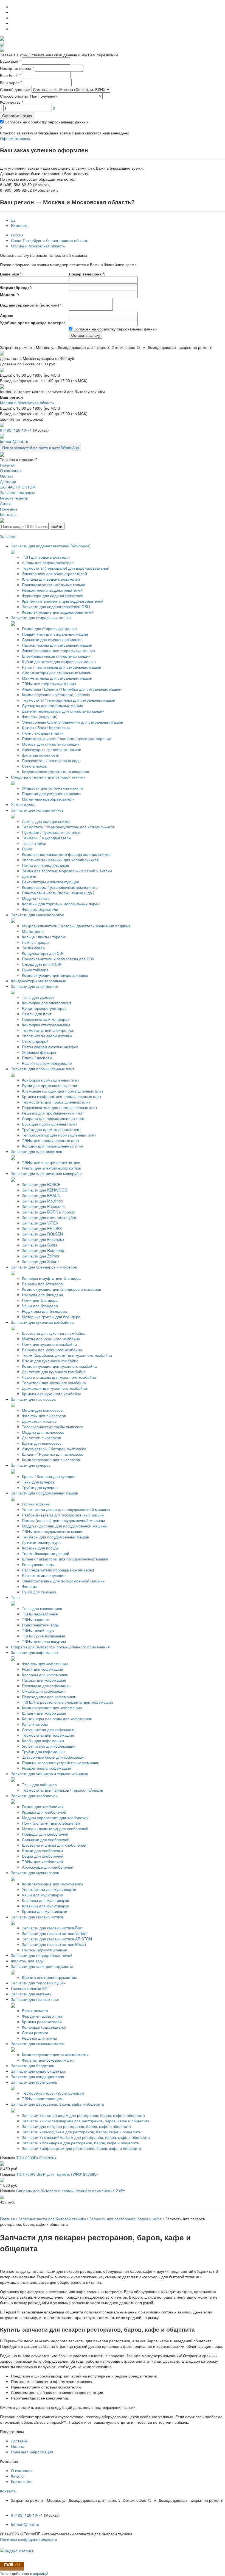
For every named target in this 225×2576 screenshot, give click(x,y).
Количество (12, 102)
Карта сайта (22, 2481)
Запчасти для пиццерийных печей (42, 1955)
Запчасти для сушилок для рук (38, 2071)
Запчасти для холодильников (37, 810)
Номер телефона (17, 68)
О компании (22, 2470)
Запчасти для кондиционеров (37, 2076)
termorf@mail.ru (14, 441)
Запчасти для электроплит (35, 986)
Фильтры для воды (28, 1961)
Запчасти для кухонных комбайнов (42, 1322)
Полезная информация (32, 2452)
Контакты (8, 2491)
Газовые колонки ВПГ (30, 1988)
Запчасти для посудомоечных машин (45, 1493)
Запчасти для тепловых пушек (38, 1983)
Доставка (19, 2441)
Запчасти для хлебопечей (34, 1796)
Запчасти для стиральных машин (41, 617)
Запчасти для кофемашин (34, 1652)
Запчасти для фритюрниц (34, 2082)
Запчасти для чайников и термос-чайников (49, 1774)
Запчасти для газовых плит (35, 1999)
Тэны (16, 1597)
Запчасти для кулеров (31, 1465)
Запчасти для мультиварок (35, 1872)
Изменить (20, 225)
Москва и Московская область (38, 246)
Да (13, 220)
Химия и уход (23, 804)
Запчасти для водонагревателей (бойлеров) (51, 546)
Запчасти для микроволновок (37, 915)
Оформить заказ (17, 115)
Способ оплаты (14, 96)
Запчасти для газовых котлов (37, 1917)
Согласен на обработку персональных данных (46, 122)
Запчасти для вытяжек (31, 1994)
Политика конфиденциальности (29, 2539)
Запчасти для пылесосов (33, 1399)
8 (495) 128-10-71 (16, 430)
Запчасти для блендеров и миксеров (44, 1267)
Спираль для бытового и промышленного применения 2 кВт (71, 2191)
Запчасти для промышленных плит (43, 1069)
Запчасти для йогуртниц (33, 2065)
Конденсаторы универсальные (39, 981)
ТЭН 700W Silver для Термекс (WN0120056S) (57, 2174)
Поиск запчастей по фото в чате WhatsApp (41, 448)
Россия (17, 235)
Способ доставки (15, 89)
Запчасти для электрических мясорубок (47, 1173)
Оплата (18, 2446)
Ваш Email (10, 75)
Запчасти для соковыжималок (38, 2043)
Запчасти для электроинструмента (42, 1966)
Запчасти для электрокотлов (36, 1151)
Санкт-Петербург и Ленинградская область (50, 240)
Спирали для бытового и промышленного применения (60, 1647)
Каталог (18, 2476)
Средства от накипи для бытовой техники (48, 777)
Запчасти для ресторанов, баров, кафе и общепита (57, 2104)
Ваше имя (10, 61)
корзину (40, 2573)
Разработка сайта (16, 2545)
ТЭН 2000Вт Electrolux (36, 2158)
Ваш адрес (11, 82)
